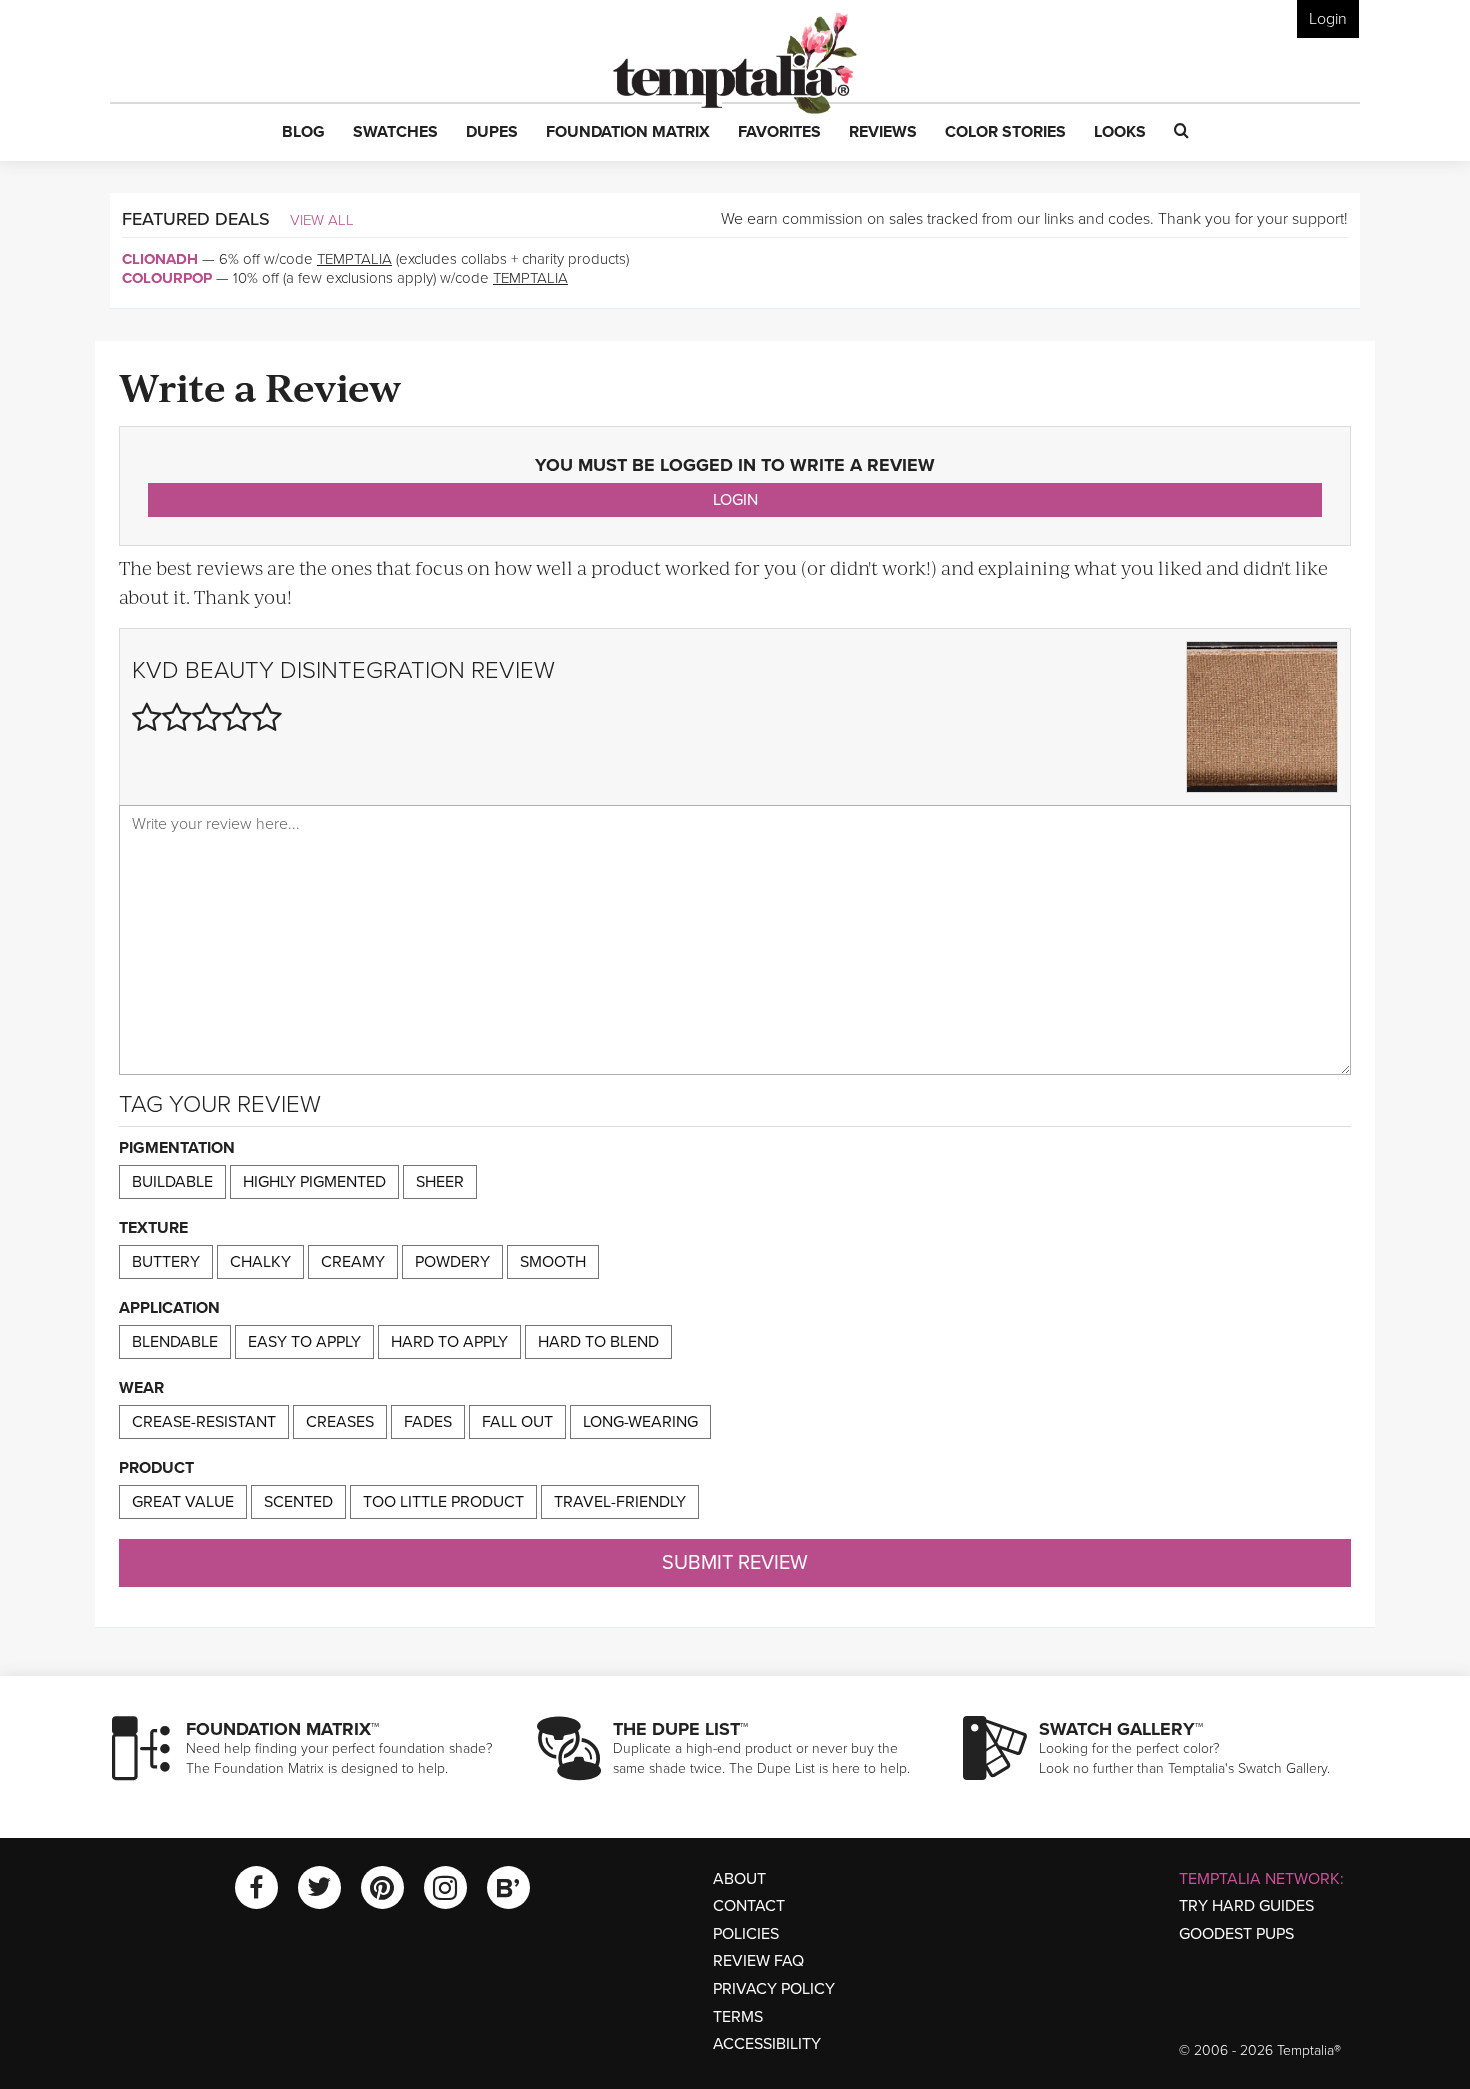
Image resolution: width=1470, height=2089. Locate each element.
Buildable (172, 1182)
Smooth (553, 1262)
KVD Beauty (203, 670)
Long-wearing (640, 1422)
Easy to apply (304, 1342)
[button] (303, 133)
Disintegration (372, 670)
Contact (749, 1906)
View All (322, 220)
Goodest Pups (1236, 1934)
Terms (738, 2017)
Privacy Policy (774, 1989)
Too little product (443, 1502)
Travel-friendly (620, 1502)
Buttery (166, 1262)
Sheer (440, 1182)
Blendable (175, 1342)
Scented (298, 1502)
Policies (746, 1934)
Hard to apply (449, 1342)
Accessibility (767, 2044)
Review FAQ (758, 1961)
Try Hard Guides (1246, 1906)
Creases (340, 1422)
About (739, 1879)
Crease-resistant (204, 1422)
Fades (428, 1422)
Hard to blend (598, 1342)
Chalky (260, 1262)
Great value (183, 1502)
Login (1328, 19)
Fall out (517, 1422)
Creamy (353, 1262)
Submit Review (735, 1563)
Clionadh (160, 259)
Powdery (452, 1262)
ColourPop (167, 278)
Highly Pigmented (314, 1182)
